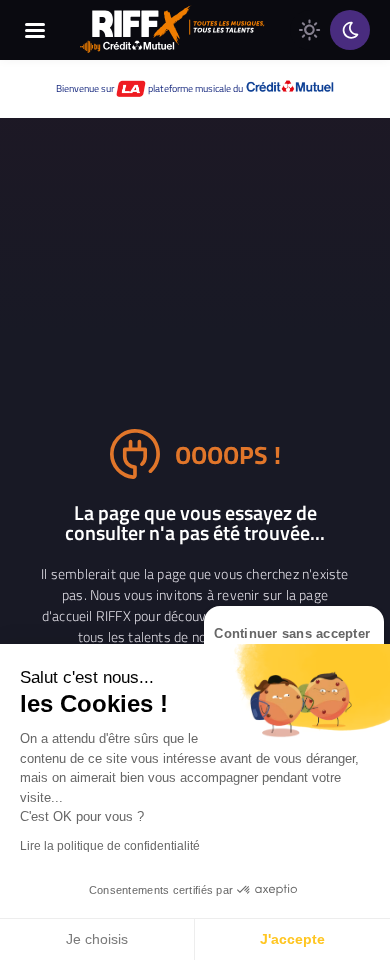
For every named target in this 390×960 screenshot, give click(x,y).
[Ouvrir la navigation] (35, 30)
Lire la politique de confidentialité (110, 846)
